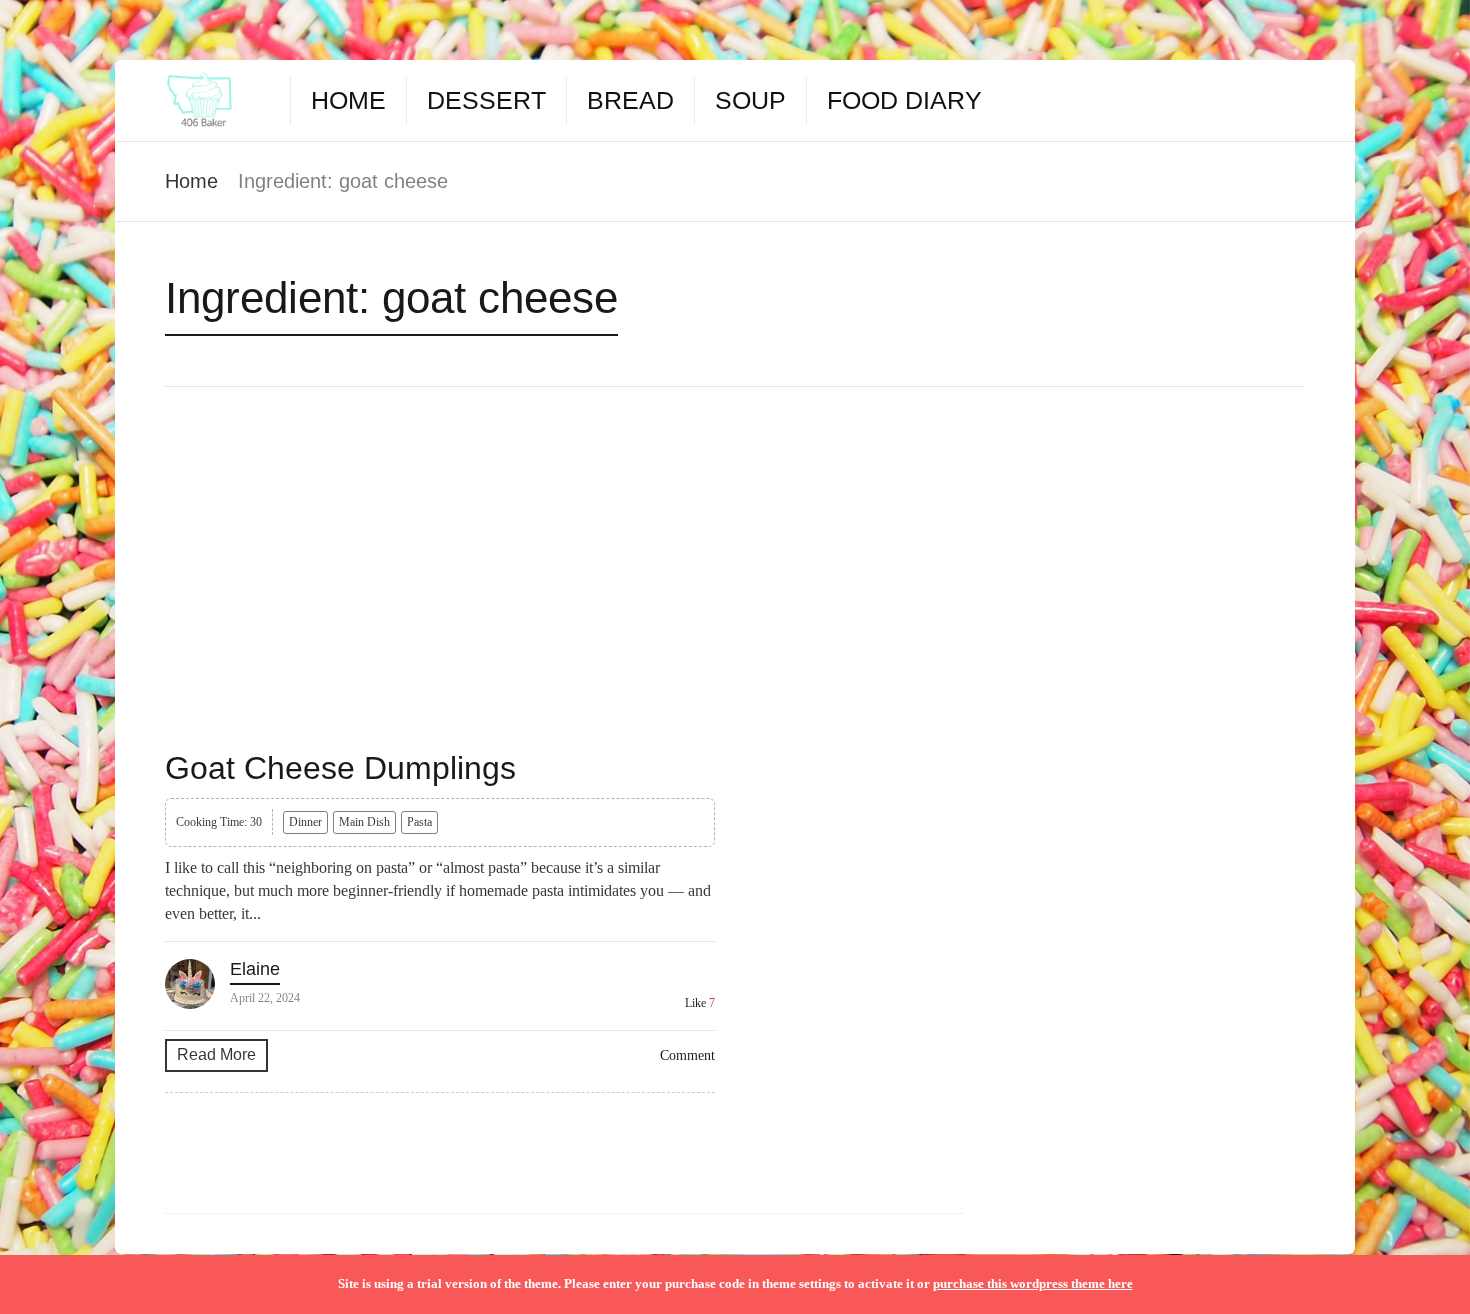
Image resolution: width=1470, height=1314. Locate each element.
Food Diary (904, 100)
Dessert (486, 100)
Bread (630, 100)
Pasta (419, 822)
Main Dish (364, 822)
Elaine (255, 969)
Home (348, 100)
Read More (216, 1054)
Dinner (305, 822)
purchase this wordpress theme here (1033, 1283)
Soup (750, 100)
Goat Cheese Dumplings (340, 768)
